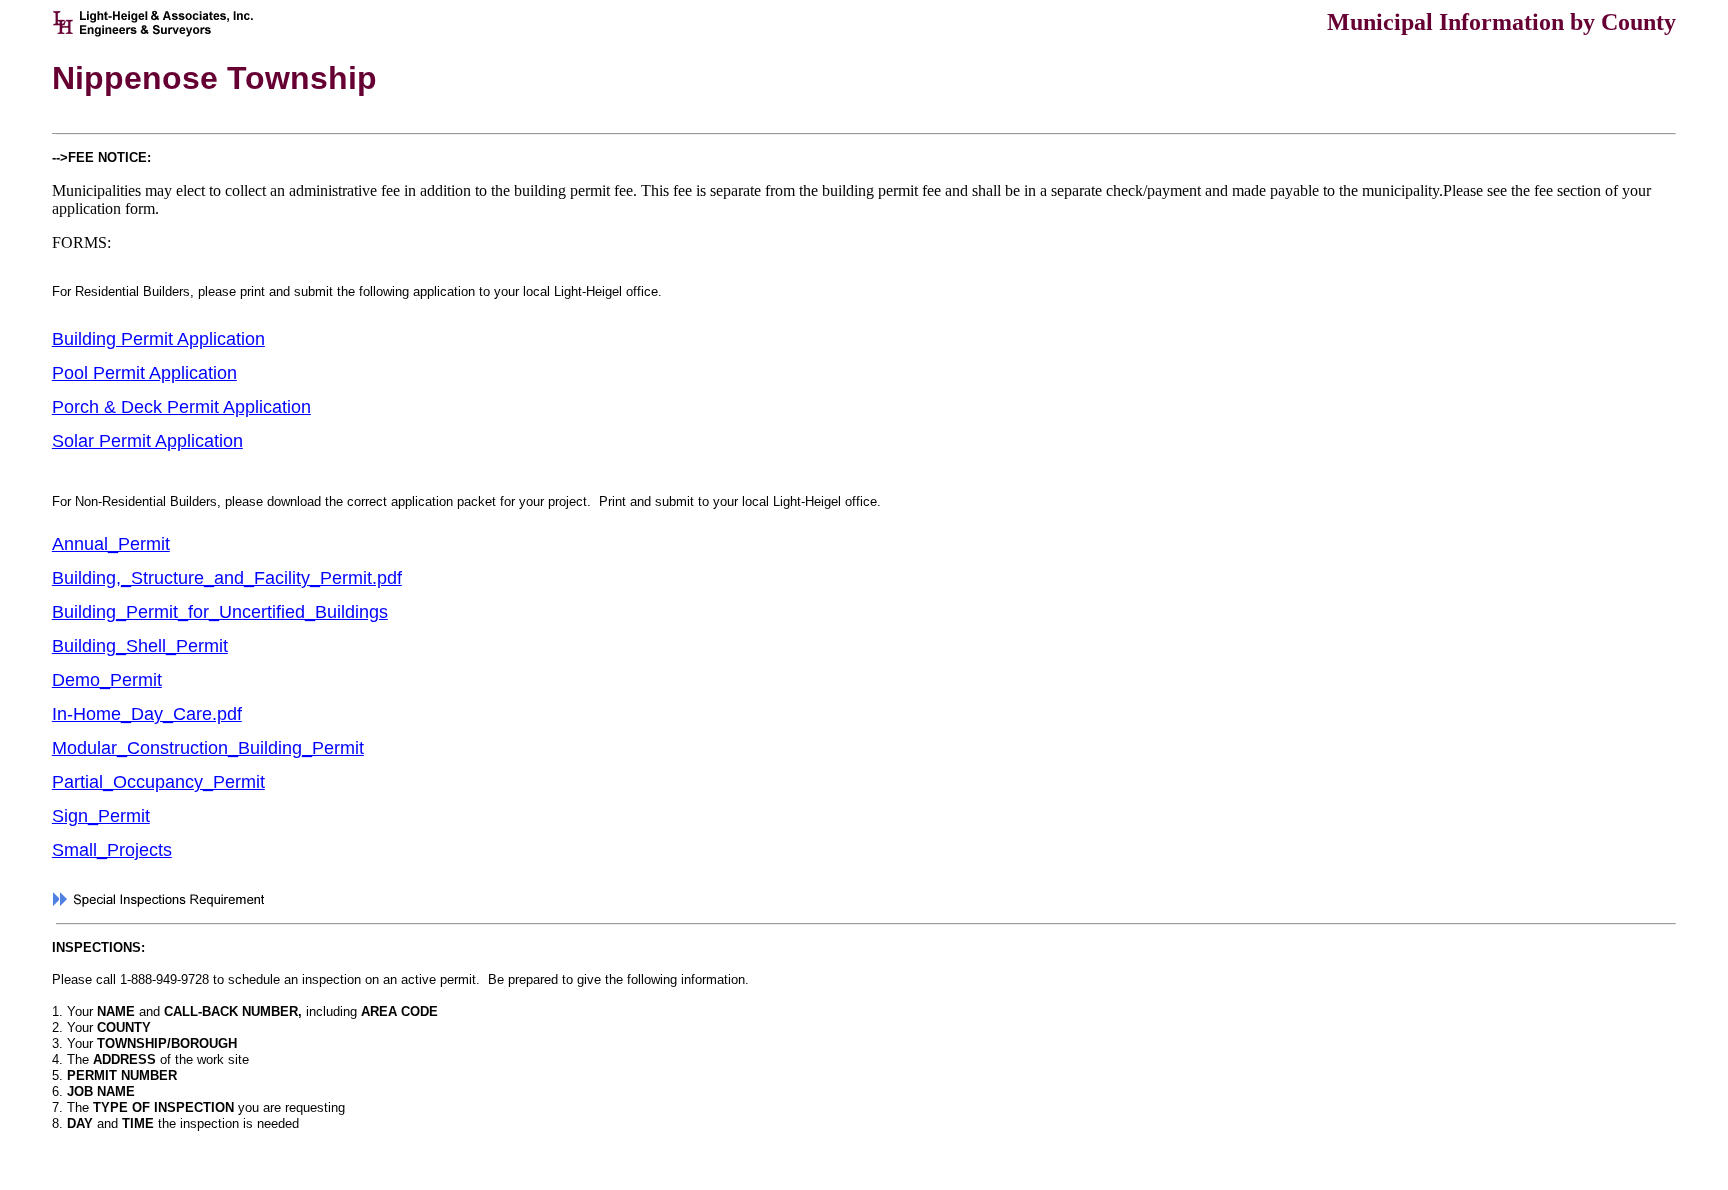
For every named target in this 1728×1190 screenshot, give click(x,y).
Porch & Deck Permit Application (181, 407)
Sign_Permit (101, 816)
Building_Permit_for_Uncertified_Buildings (220, 612)
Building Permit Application (158, 339)
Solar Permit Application (147, 441)
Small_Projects (112, 850)
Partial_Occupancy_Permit (158, 782)
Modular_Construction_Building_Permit (208, 748)
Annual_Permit (111, 544)
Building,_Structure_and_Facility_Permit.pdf (227, 578)
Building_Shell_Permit (140, 646)
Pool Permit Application (144, 373)
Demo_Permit (107, 680)
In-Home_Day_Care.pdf (147, 714)
